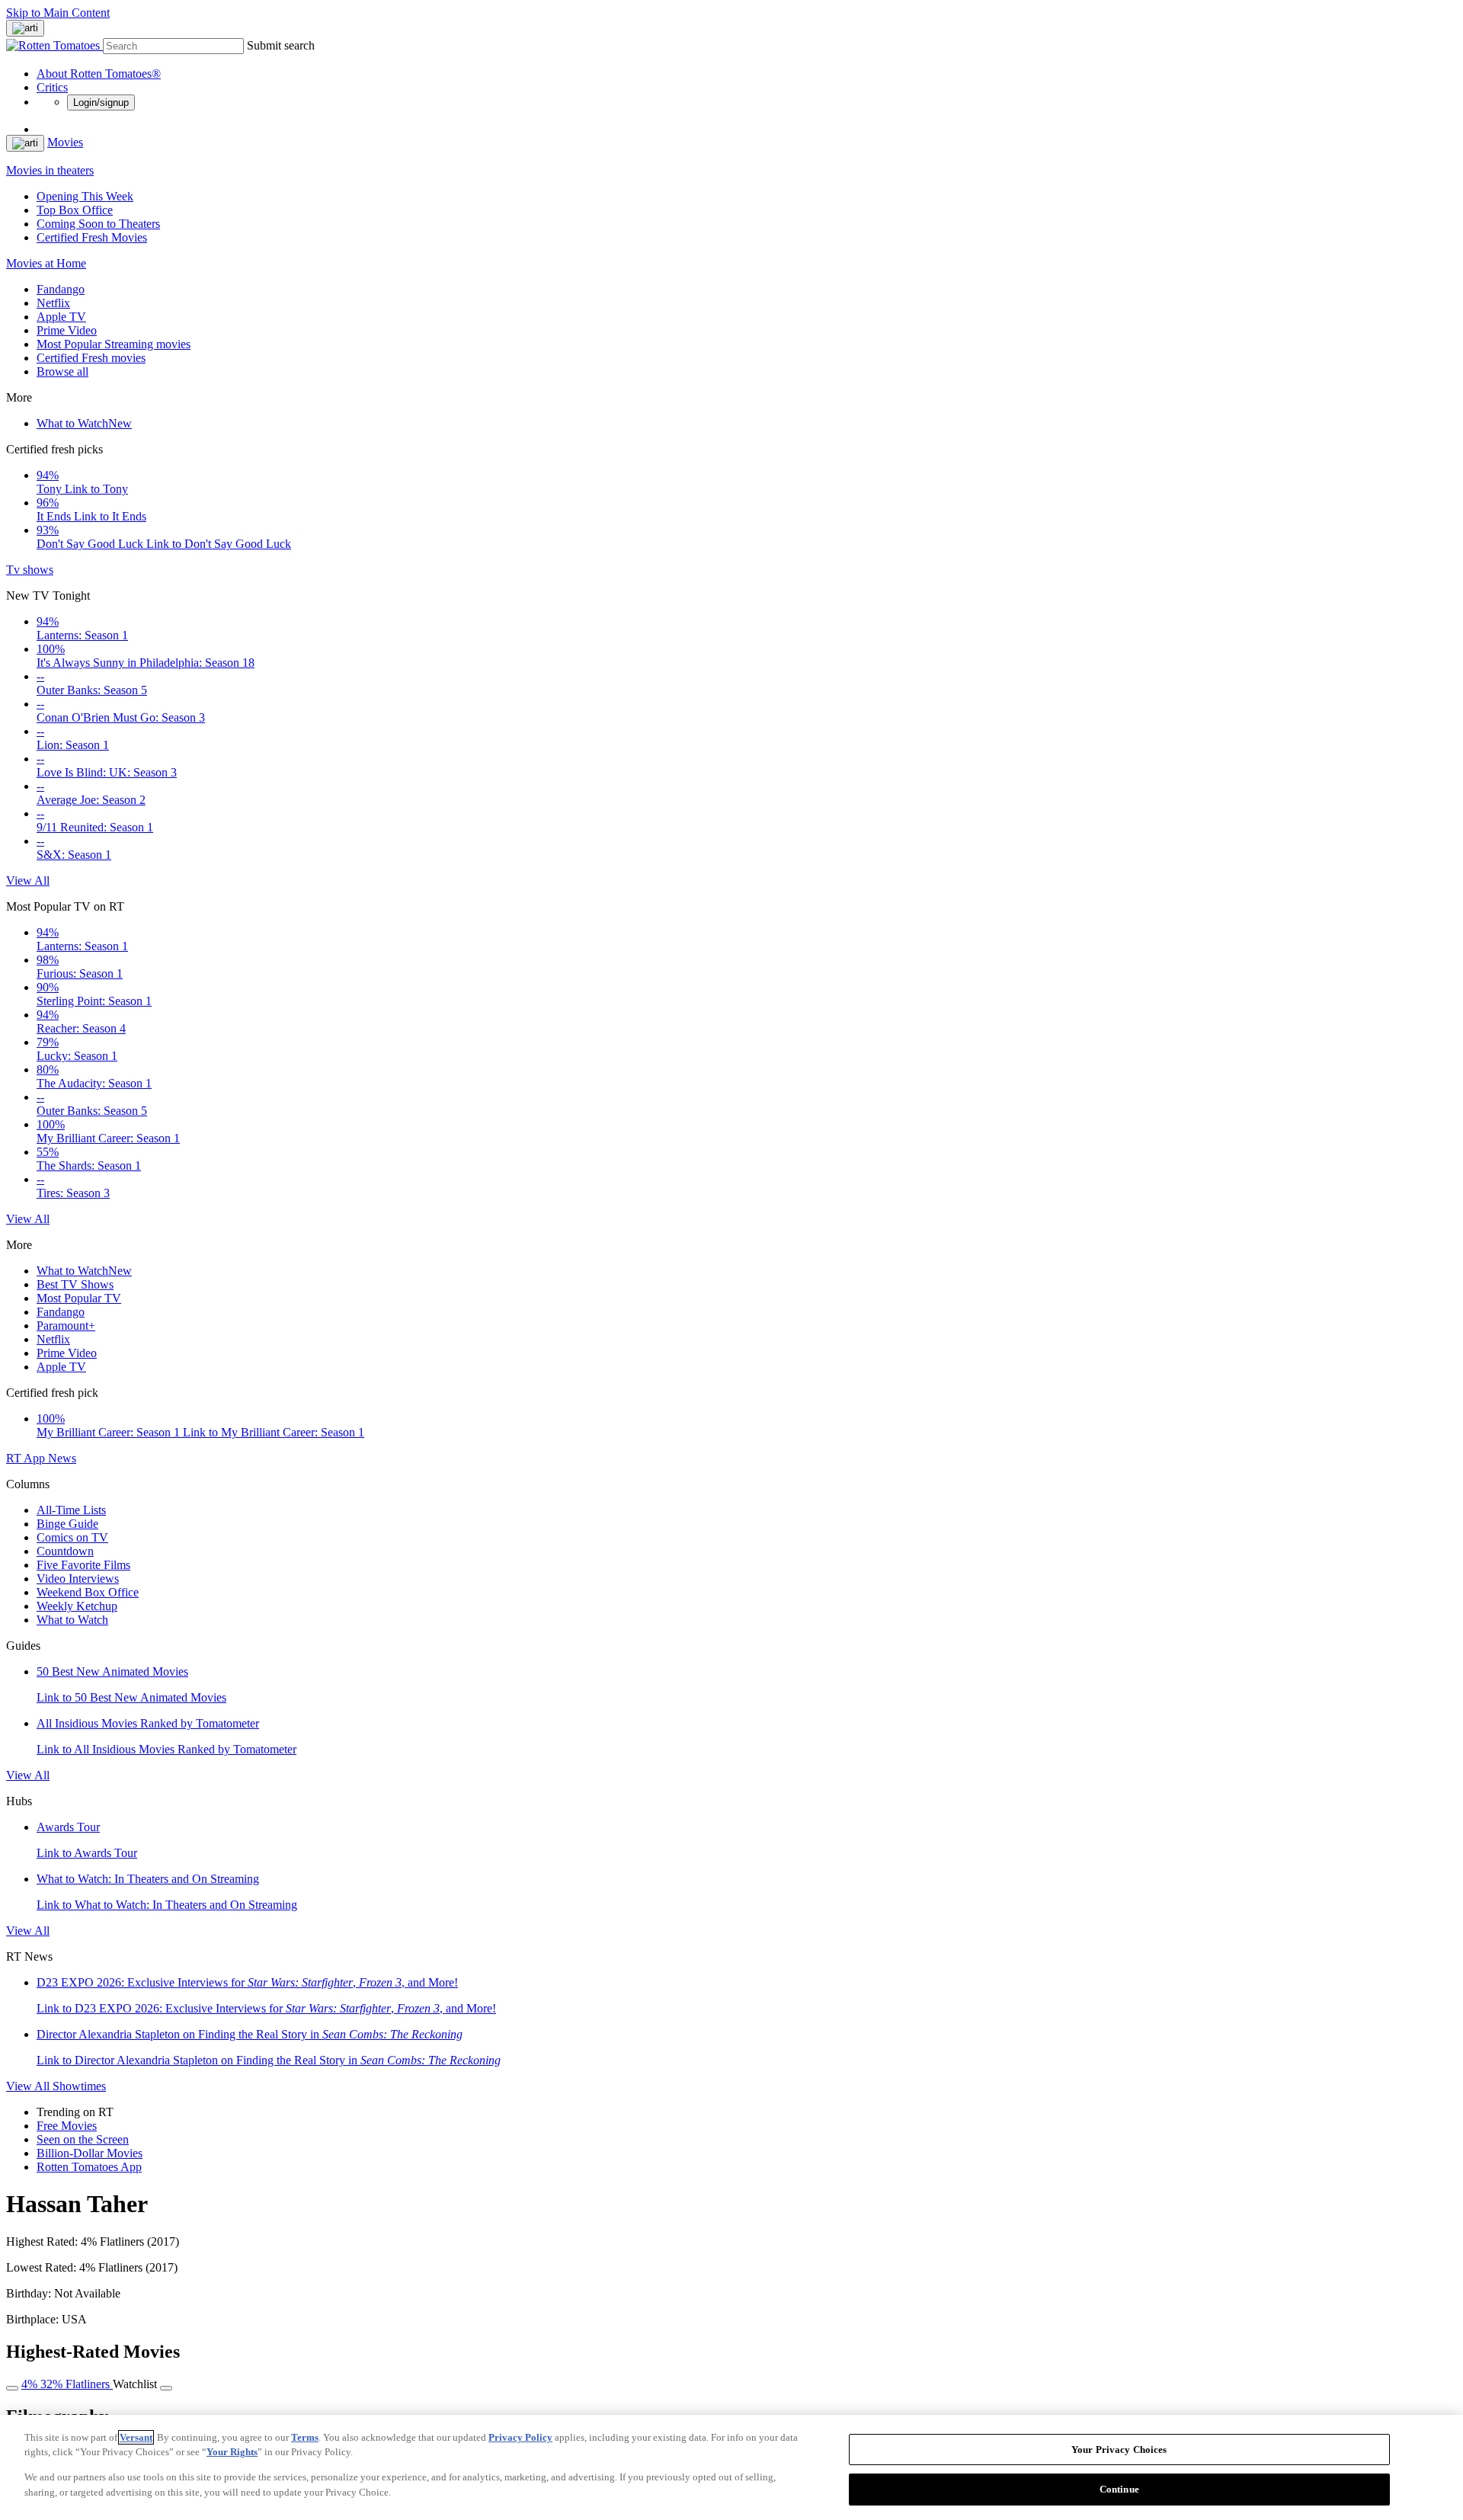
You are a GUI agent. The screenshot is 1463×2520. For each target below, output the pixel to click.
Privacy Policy (520, 2437)
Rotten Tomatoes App (89, 2167)
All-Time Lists (71, 1510)
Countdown (65, 1551)
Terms (305, 2437)
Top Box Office (75, 210)
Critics (52, 87)
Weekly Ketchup (77, 1606)
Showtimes (79, 2086)
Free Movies (67, 2126)
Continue (1119, 2488)
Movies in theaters (50, 170)
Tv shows (30, 570)
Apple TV (61, 317)
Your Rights (232, 2452)
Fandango (61, 289)
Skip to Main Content (58, 13)
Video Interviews (78, 1579)
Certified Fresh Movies (92, 237)
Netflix (53, 303)
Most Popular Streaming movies (114, 344)
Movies (65, 142)
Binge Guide (67, 1524)
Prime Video (67, 330)
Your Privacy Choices (1119, 2450)
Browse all (62, 371)
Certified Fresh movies (91, 358)
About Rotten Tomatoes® (99, 74)
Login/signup (101, 102)
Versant (136, 2437)
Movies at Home (46, 263)
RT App (27, 1458)
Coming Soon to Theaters (98, 224)
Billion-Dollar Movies (90, 2153)
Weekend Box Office (88, 1592)
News (62, 1458)
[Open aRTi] (25, 28)
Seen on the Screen (83, 2139)
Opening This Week (85, 196)
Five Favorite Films (83, 1565)
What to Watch (84, 423)
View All (28, 881)
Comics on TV (72, 1537)
